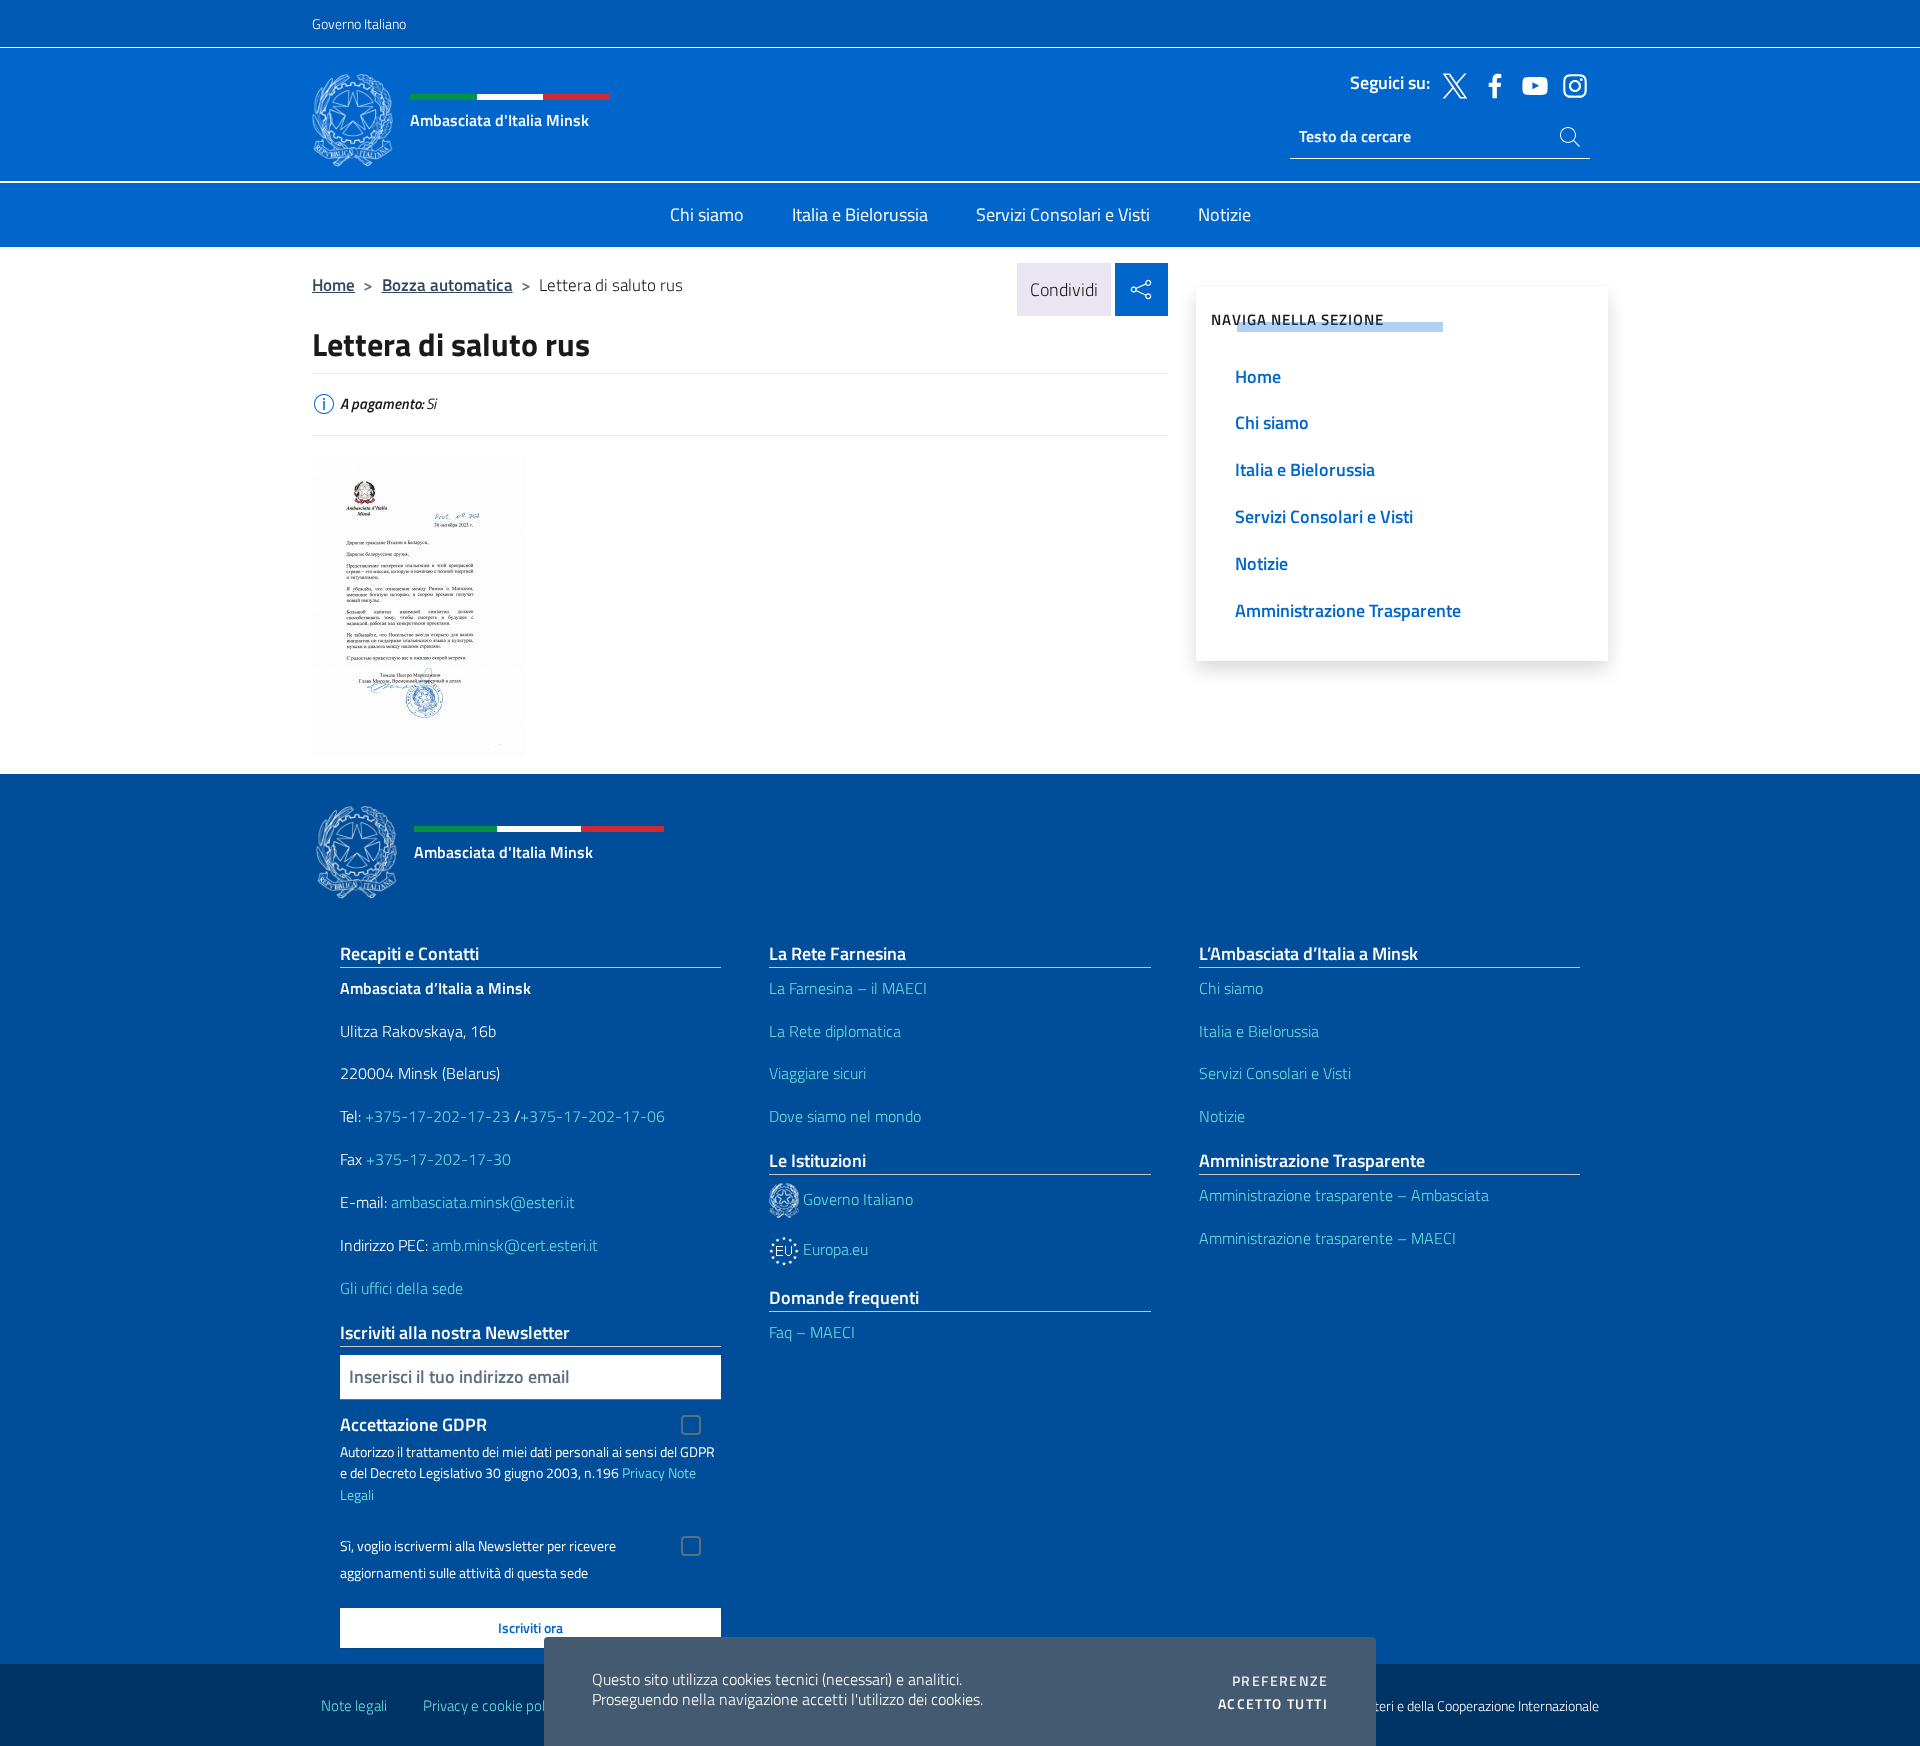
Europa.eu (833, 1249)
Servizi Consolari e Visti (1275, 1073)
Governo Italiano (359, 23)
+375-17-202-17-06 (592, 1116)
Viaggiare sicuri (817, 1073)
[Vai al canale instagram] (1570, 84)
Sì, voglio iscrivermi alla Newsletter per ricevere (478, 1546)
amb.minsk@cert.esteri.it (515, 1245)
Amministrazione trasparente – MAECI (1327, 1238)
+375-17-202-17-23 (435, 1116)
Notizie (1222, 1116)
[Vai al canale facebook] (1490, 84)
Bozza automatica (447, 284)
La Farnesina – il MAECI (848, 988)
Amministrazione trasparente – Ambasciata (1344, 1195)
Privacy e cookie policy (492, 1705)
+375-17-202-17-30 (438, 1159)
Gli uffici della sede (401, 1288)
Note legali (354, 1705)
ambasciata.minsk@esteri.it (483, 1202)
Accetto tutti (1273, 1704)
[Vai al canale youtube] (1530, 84)
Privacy (643, 1472)
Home (333, 284)
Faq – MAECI (812, 1332)
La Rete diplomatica (835, 1031)
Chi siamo (1231, 988)
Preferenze (1280, 1681)
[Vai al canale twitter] (1450, 84)
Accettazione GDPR (413, 1424)
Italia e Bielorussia (1259, 1031)
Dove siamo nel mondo (845, 1116)
